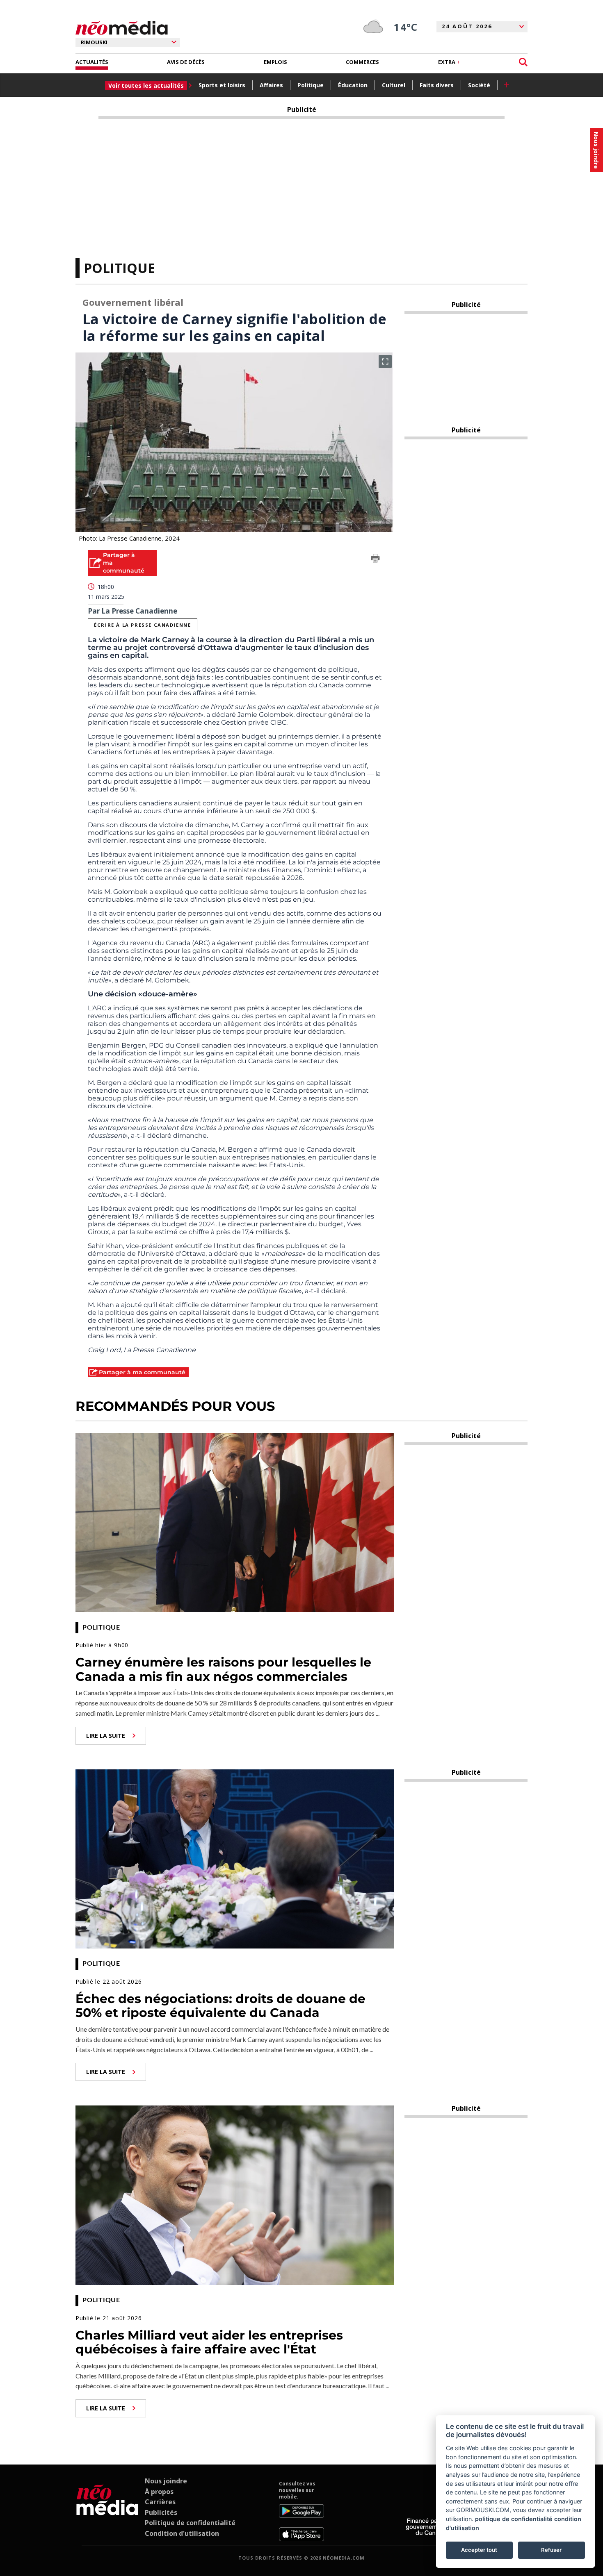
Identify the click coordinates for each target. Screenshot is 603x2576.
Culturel (394, 85)
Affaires (271, 85)
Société (479, 85)
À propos (159, 2492)
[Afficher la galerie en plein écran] (385, 362)
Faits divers (437, 85)
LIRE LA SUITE (106, 1736)
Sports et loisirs (222, 85)
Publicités (161, 2512)
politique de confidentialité (514, 2519)
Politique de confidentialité (190, 2523)
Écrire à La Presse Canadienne (142, 625)
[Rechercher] (523, 62)
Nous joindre (166, 2481)
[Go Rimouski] (107, 2511)
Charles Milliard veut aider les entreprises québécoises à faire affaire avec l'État (209, 2342)
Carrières (160, 2502)
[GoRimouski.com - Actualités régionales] (122, 28)
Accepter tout (479, 2550)
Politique (311, 85)
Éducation (353, 85)
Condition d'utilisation (182, 2533)
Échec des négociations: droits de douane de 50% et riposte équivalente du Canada (220, 2006)
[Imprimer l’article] (375, 559)
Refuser (551, 2550)
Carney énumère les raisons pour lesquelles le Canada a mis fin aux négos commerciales (223, 1669)
